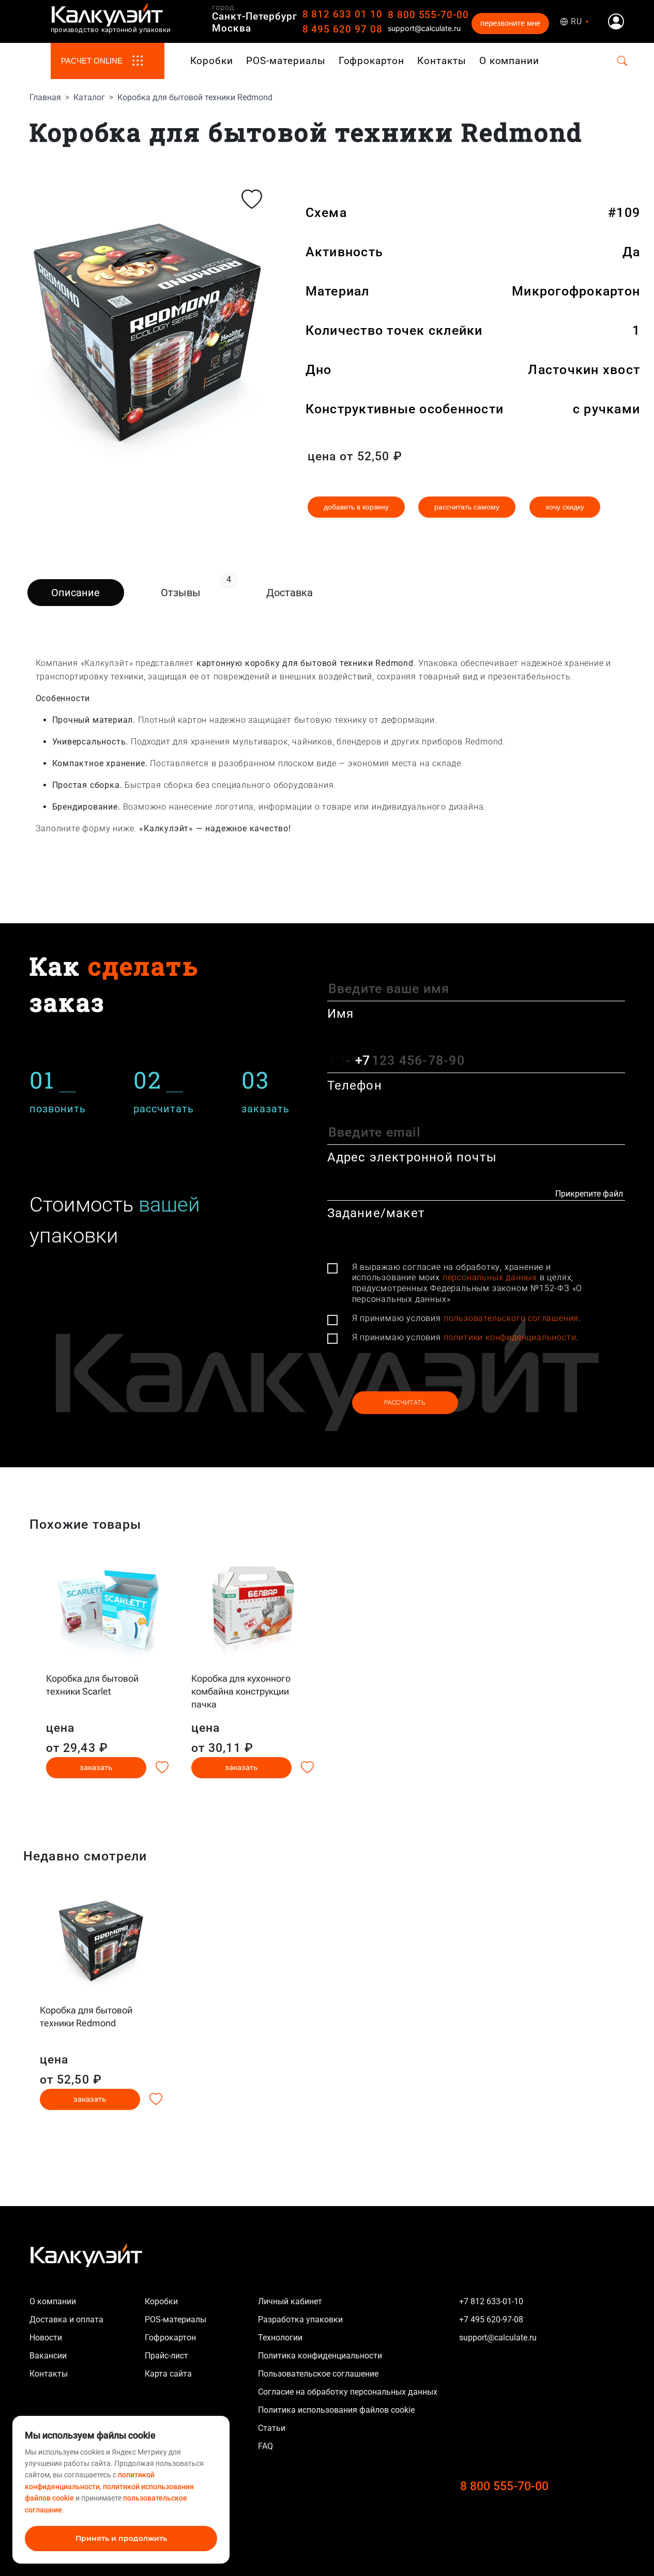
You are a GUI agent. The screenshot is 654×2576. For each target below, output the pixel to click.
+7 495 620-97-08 (491, 2319)
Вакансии (48, 2356)
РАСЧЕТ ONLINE (92, 61)
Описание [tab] (75, 593)
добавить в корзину (356, 507)
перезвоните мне (510, 23)
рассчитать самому (467, 507)
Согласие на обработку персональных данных (348, 2392)
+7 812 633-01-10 (491, 2301)
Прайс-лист (166, 2356)
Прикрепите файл (589, 1194)
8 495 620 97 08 (343, 29)
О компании (509, 61)
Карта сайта (168, 2374)
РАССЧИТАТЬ (405, 1402)
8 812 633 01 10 (343, 14)
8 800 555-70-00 (428, 15)
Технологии (280, 2338)
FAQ (265, 2446)
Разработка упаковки (300, 2319)
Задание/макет (376, 1213)
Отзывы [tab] (195, 589)
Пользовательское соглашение (318, 2374)
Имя (341, 1014)
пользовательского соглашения (511, 1318)
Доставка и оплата (66, 2319)
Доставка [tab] (290, 593)
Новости (46, 2338)
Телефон (355, 1085)
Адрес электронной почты (412, 1157)
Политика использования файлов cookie (336, 2410)
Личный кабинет (290, 2301)
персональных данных (490, 1277)
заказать (96, 1767)
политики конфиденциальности (510, 1337)
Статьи (272, 2428)
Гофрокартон (371, 61)
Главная (45, 97)
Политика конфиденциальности (320, 2356)
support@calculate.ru (424, 28)
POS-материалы (286, 61)
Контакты (442, 61)
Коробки (212, 61)
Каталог (89, 97)
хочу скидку (565, 507)
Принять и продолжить (121, 2538)
